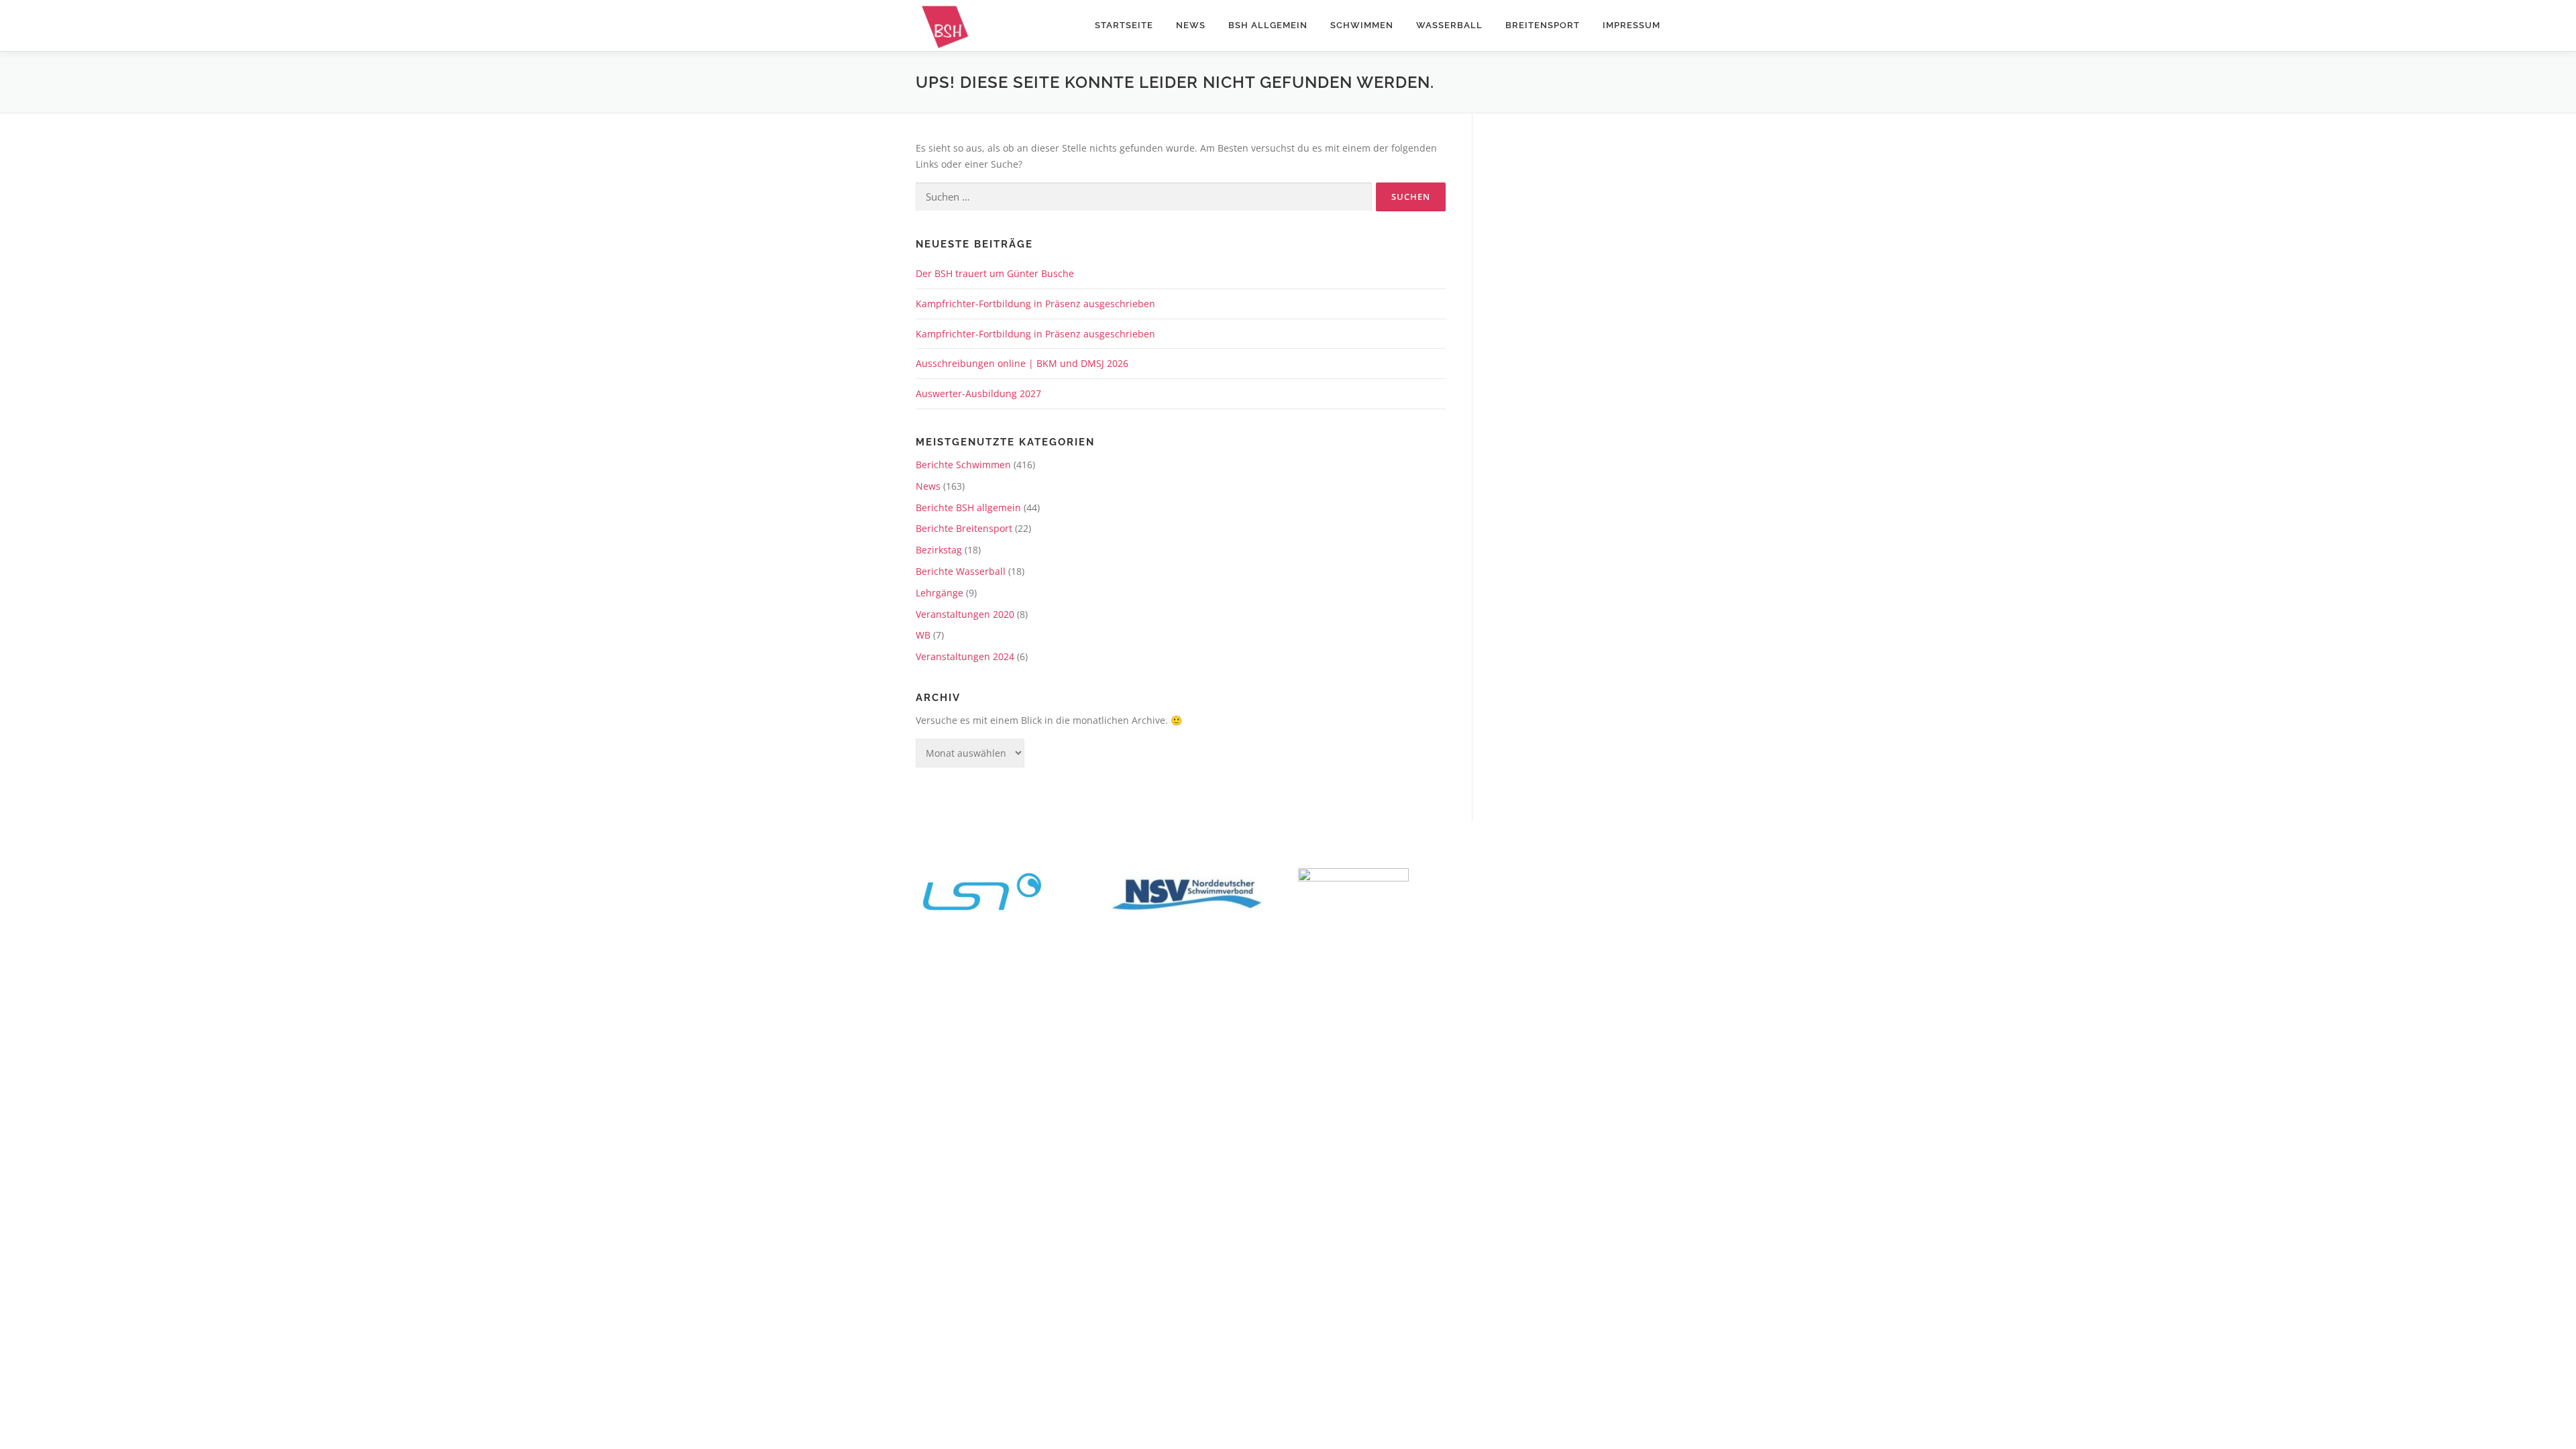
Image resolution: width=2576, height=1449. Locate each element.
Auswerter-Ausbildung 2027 (978, 393)
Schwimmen (1362, 25)
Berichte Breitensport (964, 528)
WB (923, 635)
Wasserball (1449, 25)
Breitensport (1543, 25)
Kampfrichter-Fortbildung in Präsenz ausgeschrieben (1035, 304)
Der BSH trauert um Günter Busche (995, 273)
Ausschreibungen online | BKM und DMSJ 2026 (1022, 363)
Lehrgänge (940, 593)
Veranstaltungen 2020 (965, 614)
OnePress (1356, 997)
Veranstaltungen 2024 (965, 656)
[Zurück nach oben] (2519, 965)
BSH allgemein (1268, 25)
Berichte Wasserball (961, 571)
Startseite (1124, 25)
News (1191, 25)
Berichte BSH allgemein (968, 507)
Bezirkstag (939, 550)
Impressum (1631, 25)
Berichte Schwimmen (963, 465)
